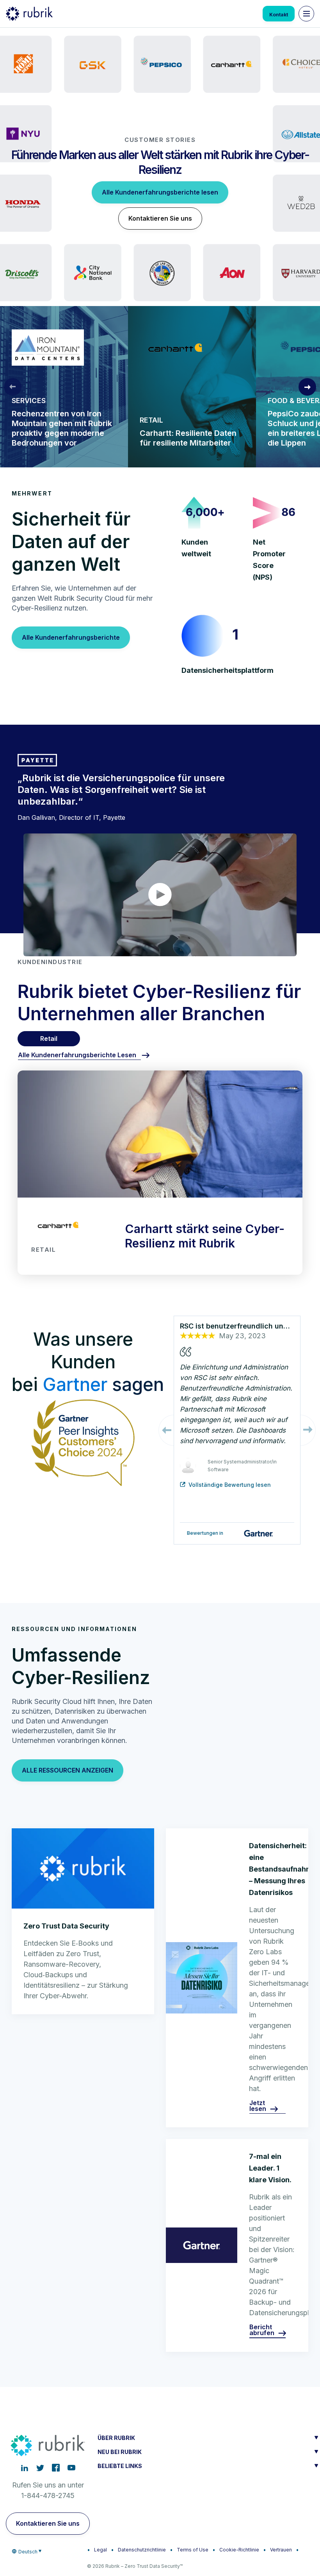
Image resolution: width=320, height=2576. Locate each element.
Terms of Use (193, 2550)
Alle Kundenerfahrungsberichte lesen (160, 192)
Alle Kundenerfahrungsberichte (71, 637)
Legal (100, 2550)
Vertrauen (281, 2550)
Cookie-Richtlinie (239, 2550)
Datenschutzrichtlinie (142, 2550)
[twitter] (40, 2468)
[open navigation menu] (306, 14)
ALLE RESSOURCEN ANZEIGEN (68, 1770)
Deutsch (28, 2552)
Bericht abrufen (262, 2330)
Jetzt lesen (258, 2106)
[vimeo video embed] (160, 895)
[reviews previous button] (166, 1430)
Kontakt (279, 15)
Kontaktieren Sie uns (160, 218)
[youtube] (71, 2468)
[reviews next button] (308, 1430)
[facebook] (56, 2468)
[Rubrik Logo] (29, 14)
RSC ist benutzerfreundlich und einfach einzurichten (237, 1326)
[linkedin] (25, 2468)
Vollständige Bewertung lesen (230, 1485)
